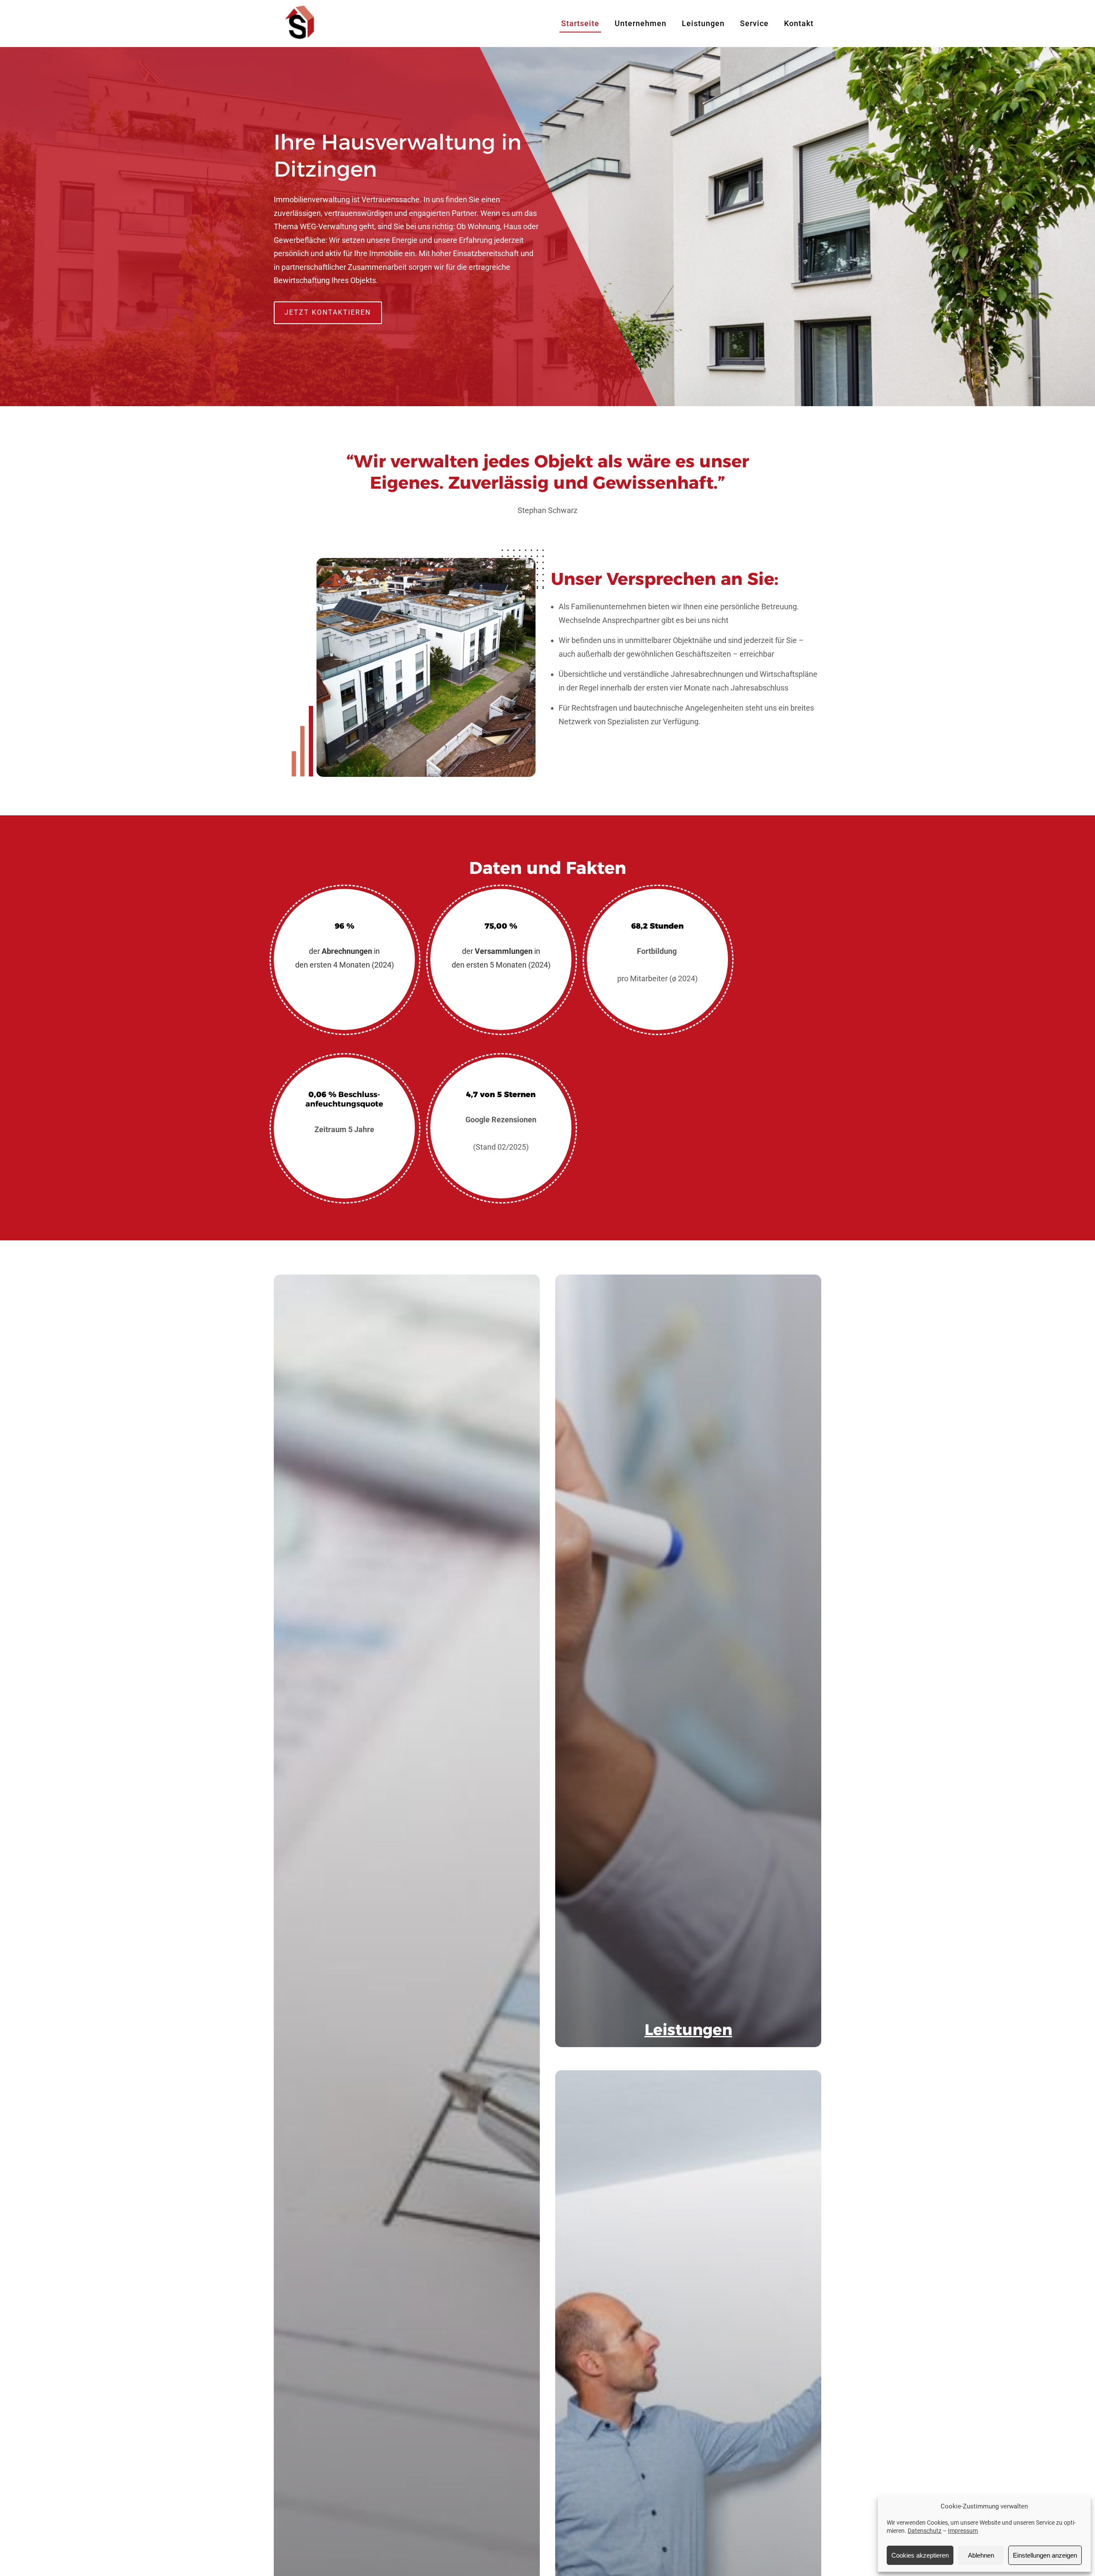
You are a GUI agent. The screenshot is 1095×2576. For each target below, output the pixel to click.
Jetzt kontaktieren (328, 312)
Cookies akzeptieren (920, 2555)
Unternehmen (641, 23)
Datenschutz (925, 2531)
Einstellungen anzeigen (1045, 2555)
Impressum (963, 2531)
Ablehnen (981, 2555)
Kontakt (799, 23)
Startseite (580, 23)
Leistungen (703, 23)
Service (754, 23)
